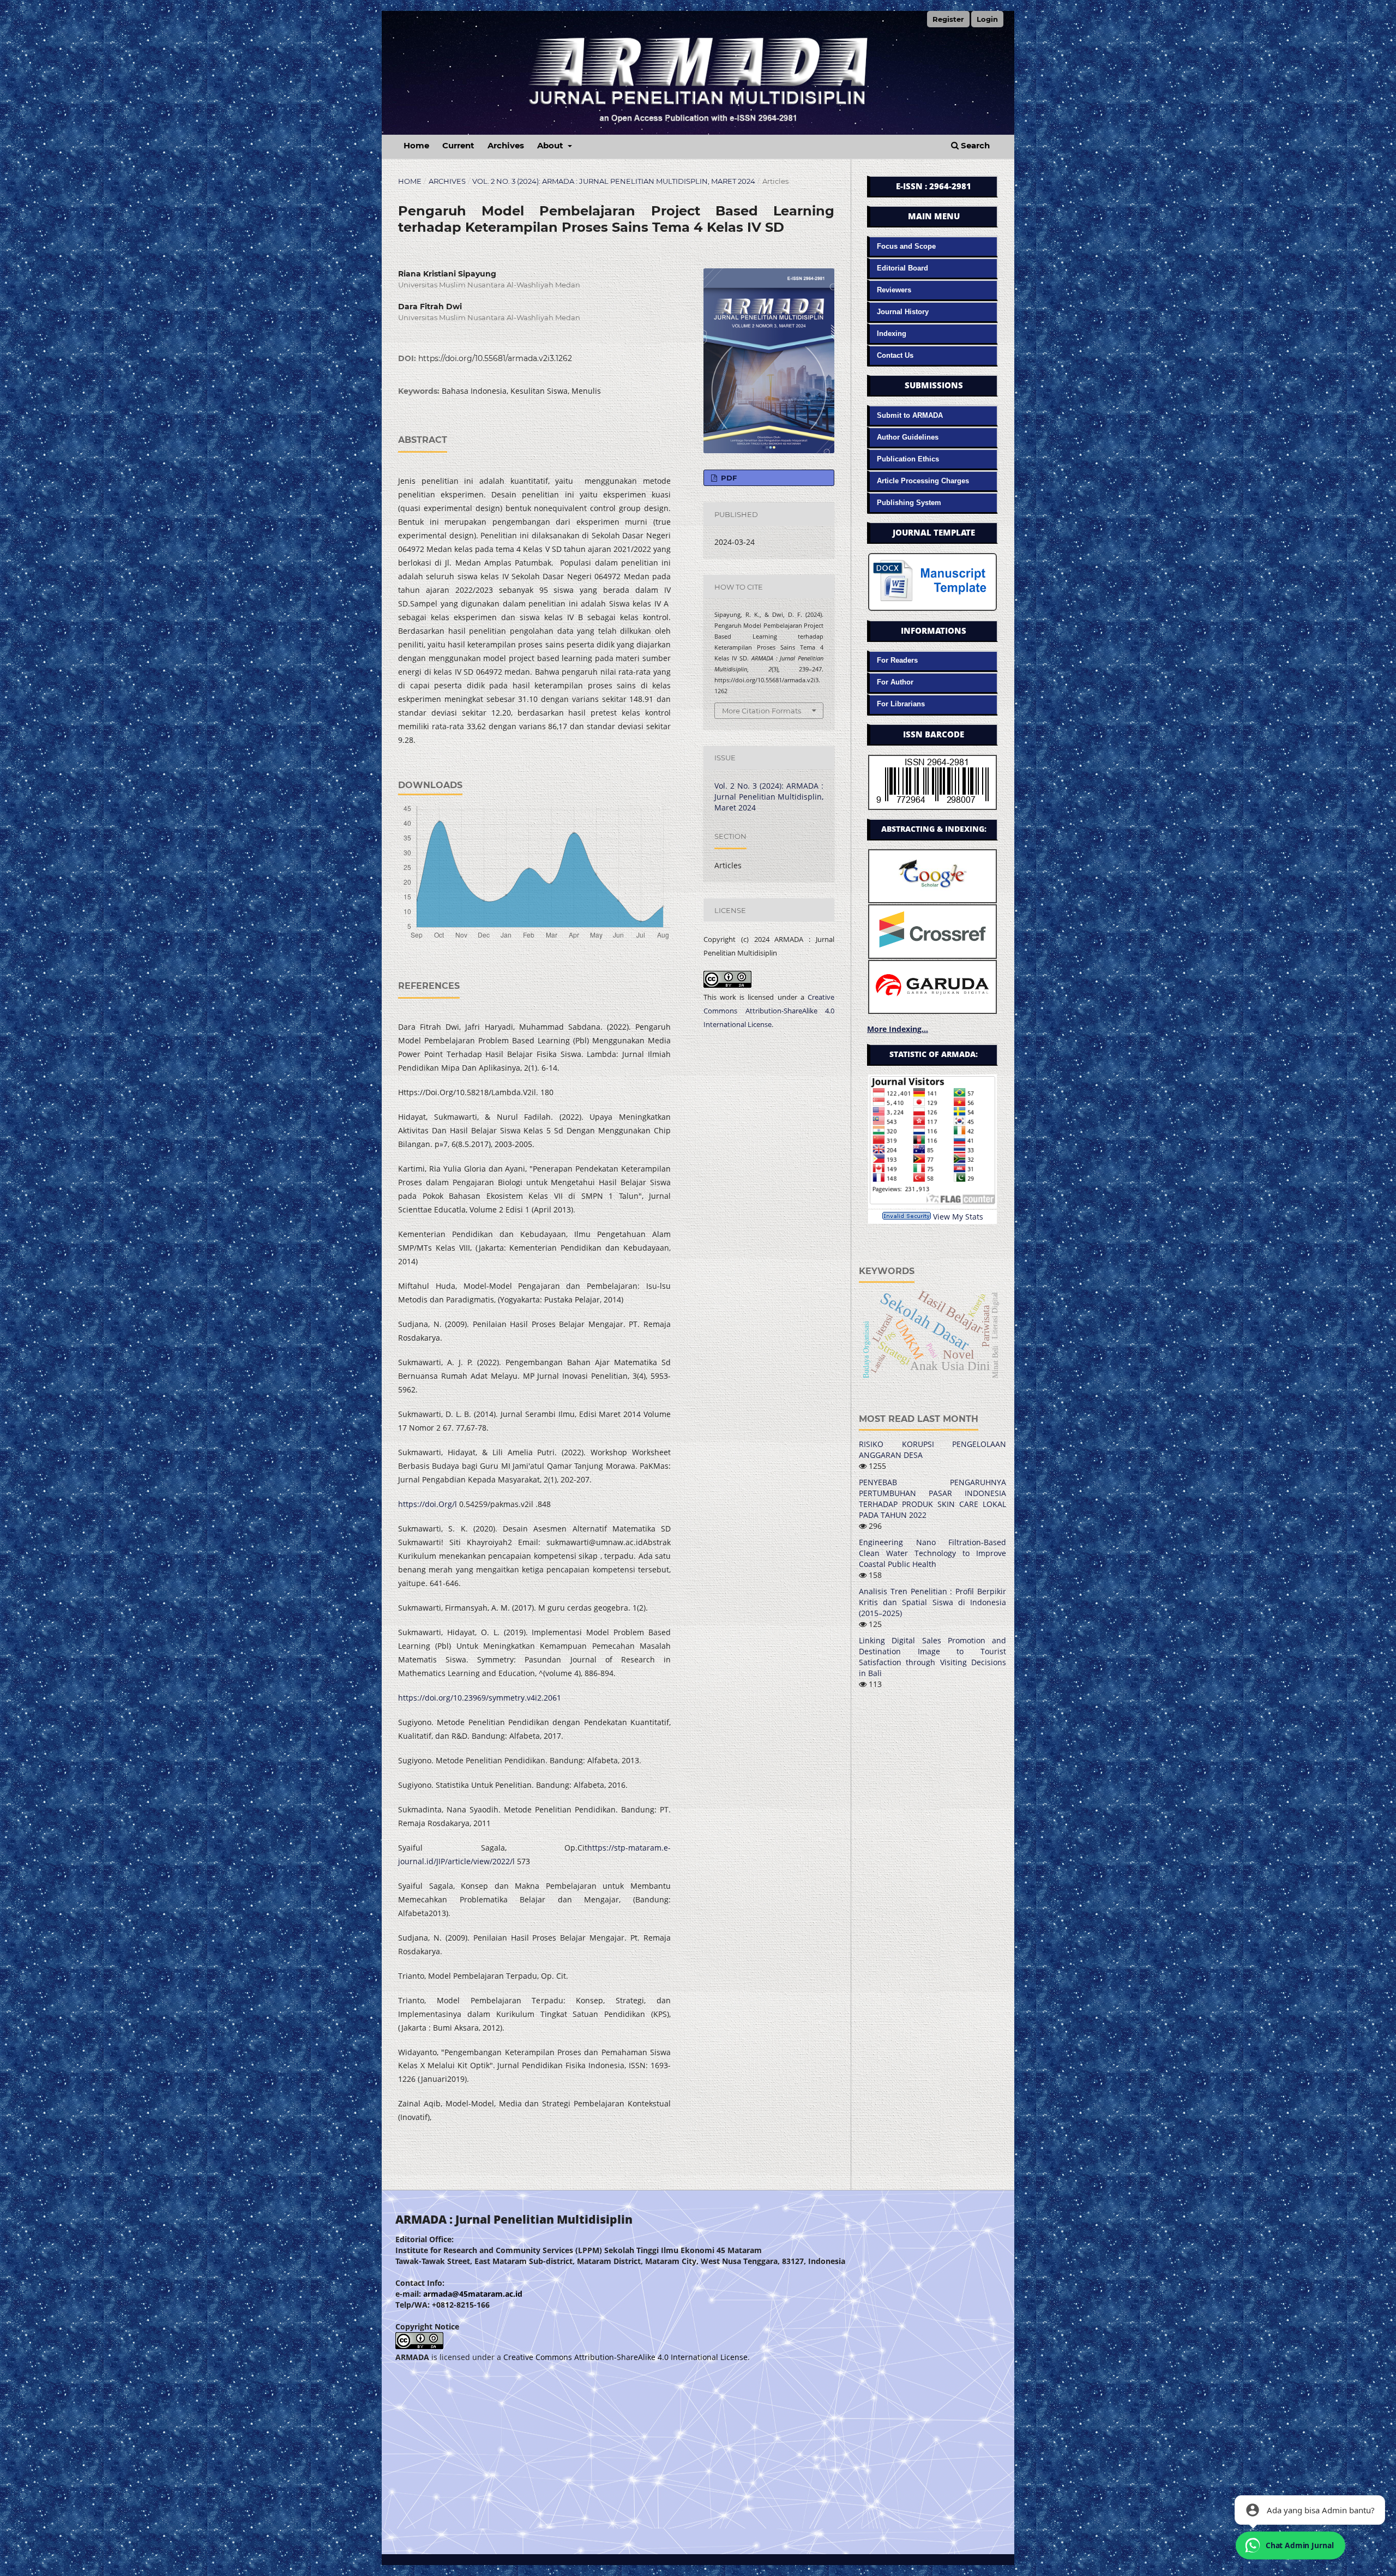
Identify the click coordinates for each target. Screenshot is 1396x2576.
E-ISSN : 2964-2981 (934, 186)
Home (416, 145)
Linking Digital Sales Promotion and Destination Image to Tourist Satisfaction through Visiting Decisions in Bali (932, 1657)
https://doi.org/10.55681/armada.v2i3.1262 (495, 358)
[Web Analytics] (907, 1217)
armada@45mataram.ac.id (473, 2294)
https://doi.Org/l (428, 1504)
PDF (728, 478)
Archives (506, 145)
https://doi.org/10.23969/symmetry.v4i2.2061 (480, 1698)
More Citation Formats (762, 711)
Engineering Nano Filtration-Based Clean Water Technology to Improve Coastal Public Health (932, 1553)
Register (948, 19)
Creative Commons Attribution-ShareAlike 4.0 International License (769, 1011)
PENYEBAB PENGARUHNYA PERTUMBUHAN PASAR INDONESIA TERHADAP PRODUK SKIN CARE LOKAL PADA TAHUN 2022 (932, 1499)
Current (458, 145)
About (551, 145)
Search (974, 145)
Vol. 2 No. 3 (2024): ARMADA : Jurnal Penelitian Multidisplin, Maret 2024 (614, 181)
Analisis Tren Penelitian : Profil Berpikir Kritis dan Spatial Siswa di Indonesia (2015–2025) (932, 1602)
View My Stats (958, 1217)
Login (987, 19)
